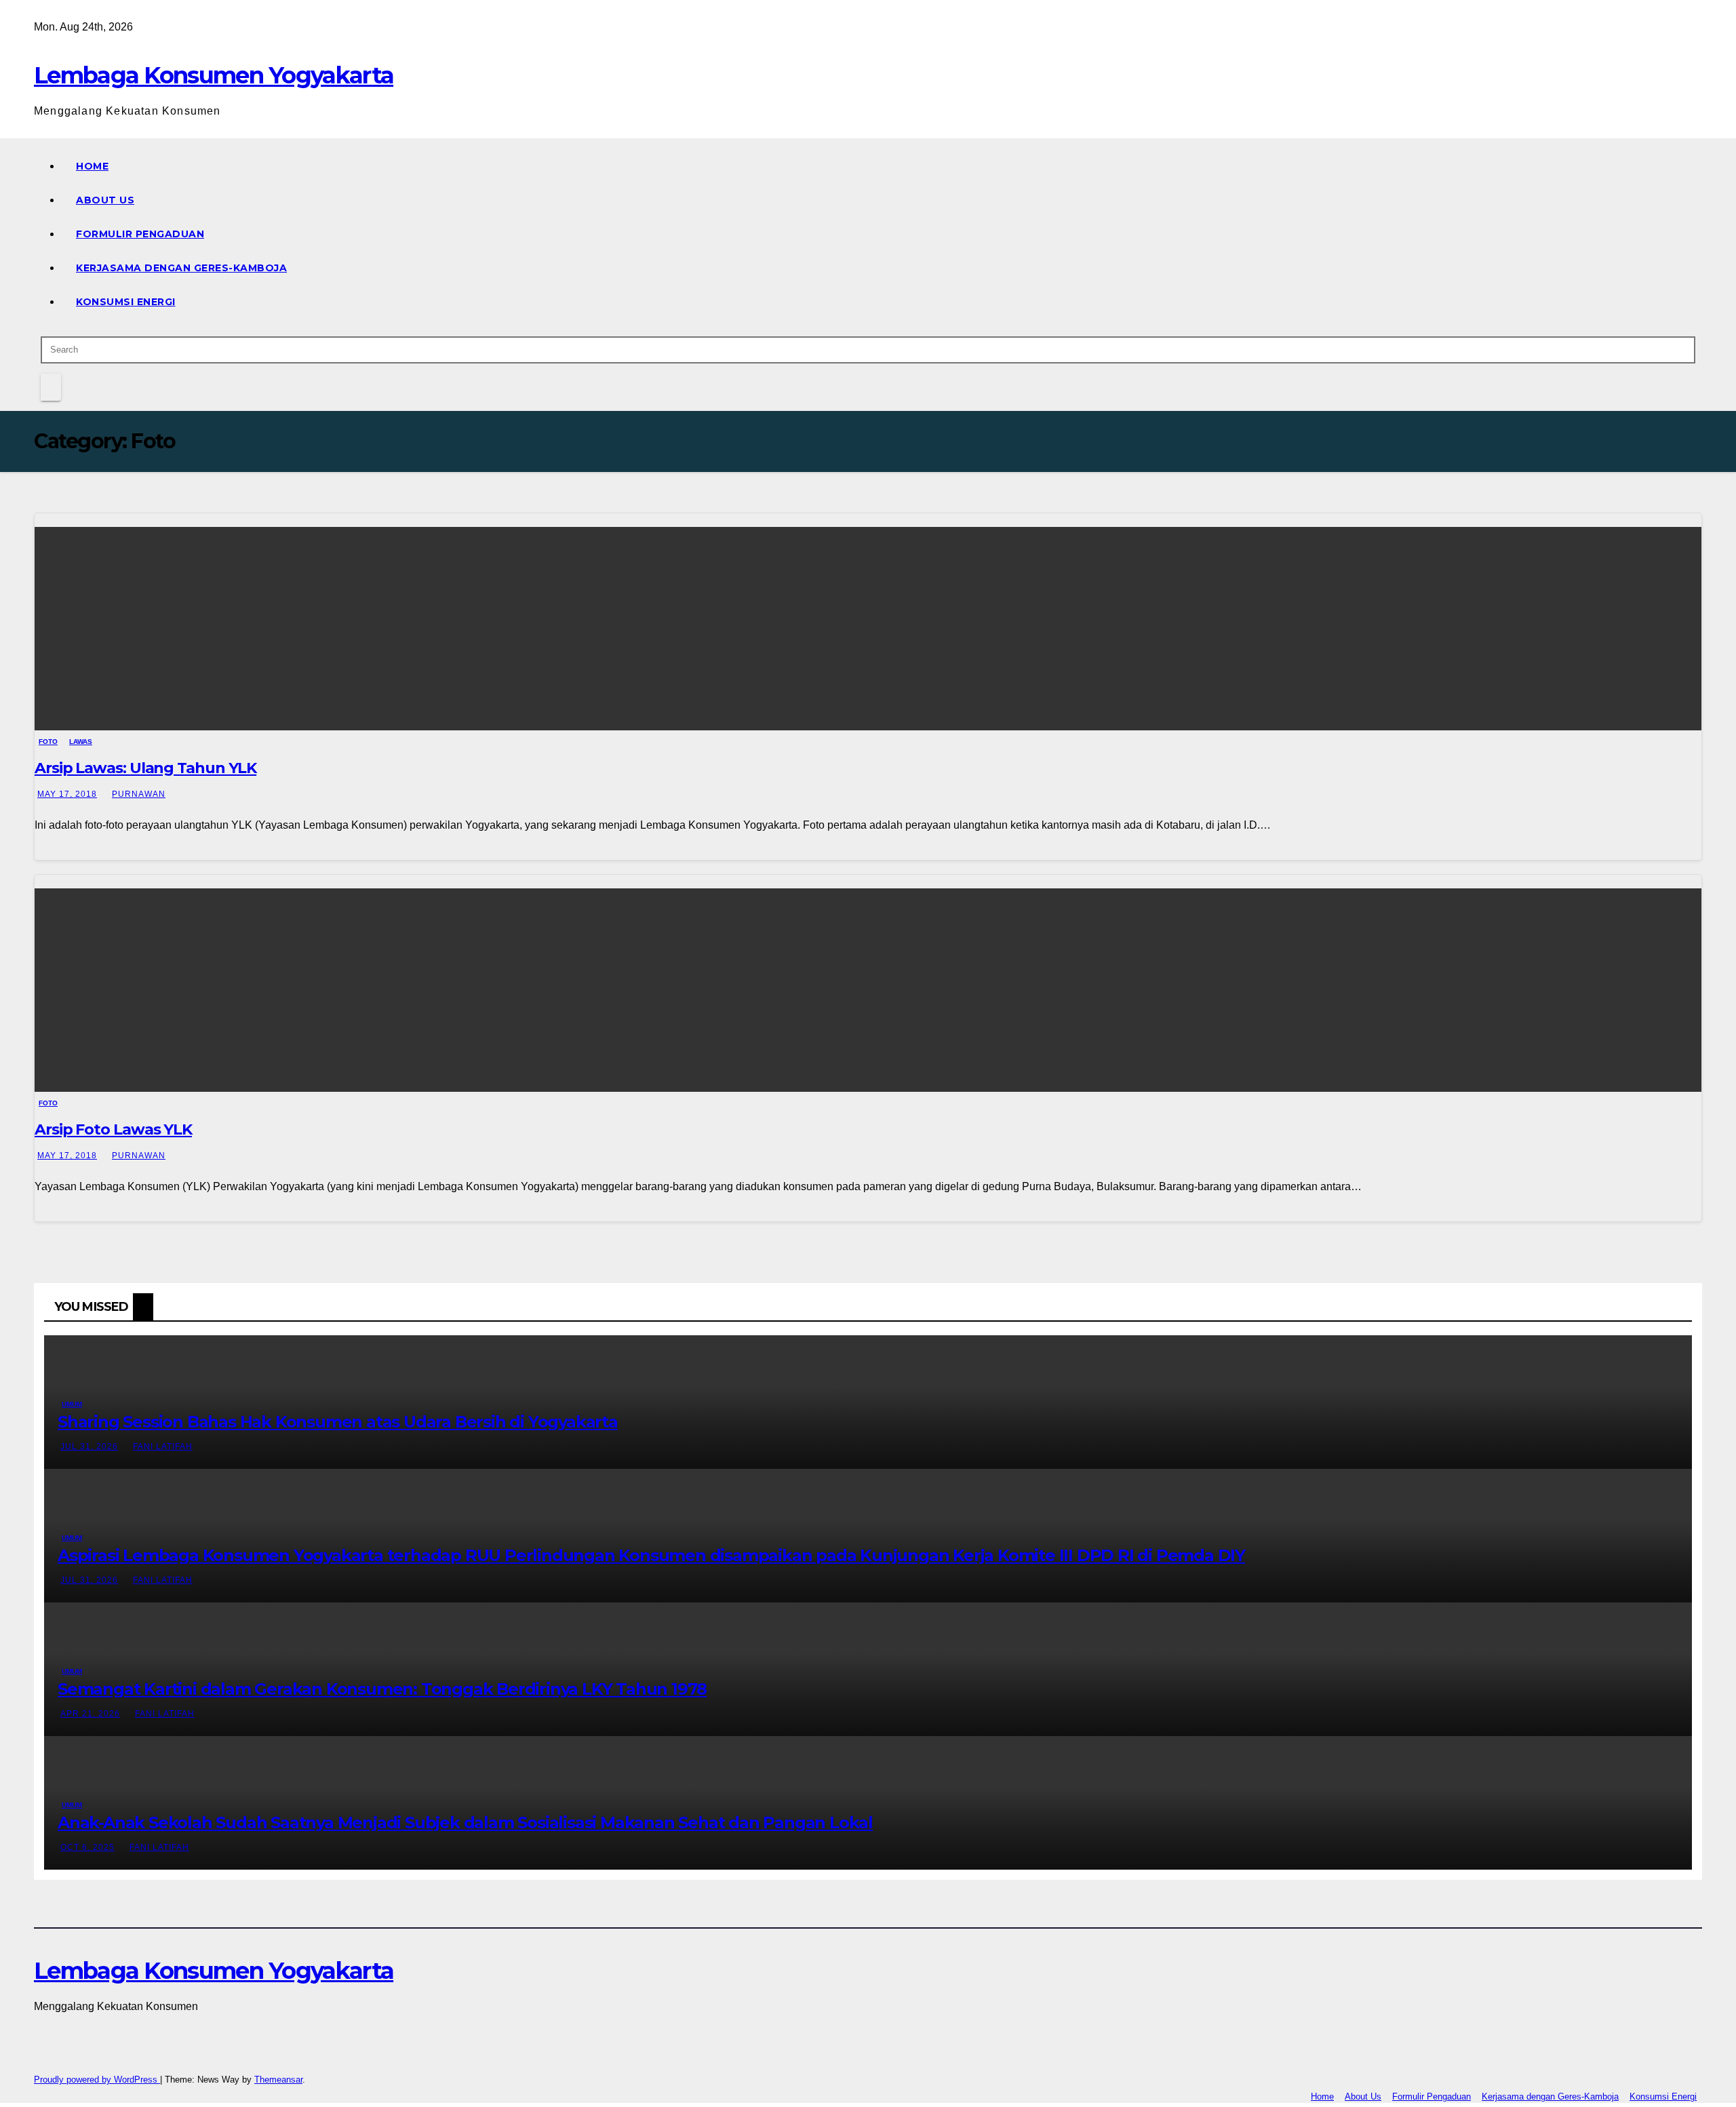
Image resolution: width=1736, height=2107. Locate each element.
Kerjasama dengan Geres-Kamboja (181, 268)
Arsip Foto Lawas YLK (113, 1129)
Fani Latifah (163, 1446)
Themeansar (278, 2080)
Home (92, 166)
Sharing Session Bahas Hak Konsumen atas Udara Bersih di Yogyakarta (338, 1422)
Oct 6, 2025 (87, 1847)
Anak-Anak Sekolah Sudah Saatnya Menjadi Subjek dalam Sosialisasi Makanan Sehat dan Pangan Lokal (465, 1823)
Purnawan (139, 794)
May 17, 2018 (67, 794)
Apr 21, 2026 (90, 1714)
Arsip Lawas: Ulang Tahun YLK (145, 768)
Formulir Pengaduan (140, 234)
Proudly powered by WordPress (97, 2080)
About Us (105, 200)
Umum (72, 1404)
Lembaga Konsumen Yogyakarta (214, 75)
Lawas (81, 742)
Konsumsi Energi (126, 302)
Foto (48, 742)
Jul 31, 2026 (89, 1446)
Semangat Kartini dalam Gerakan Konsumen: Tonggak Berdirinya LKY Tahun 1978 (382, 1689)
